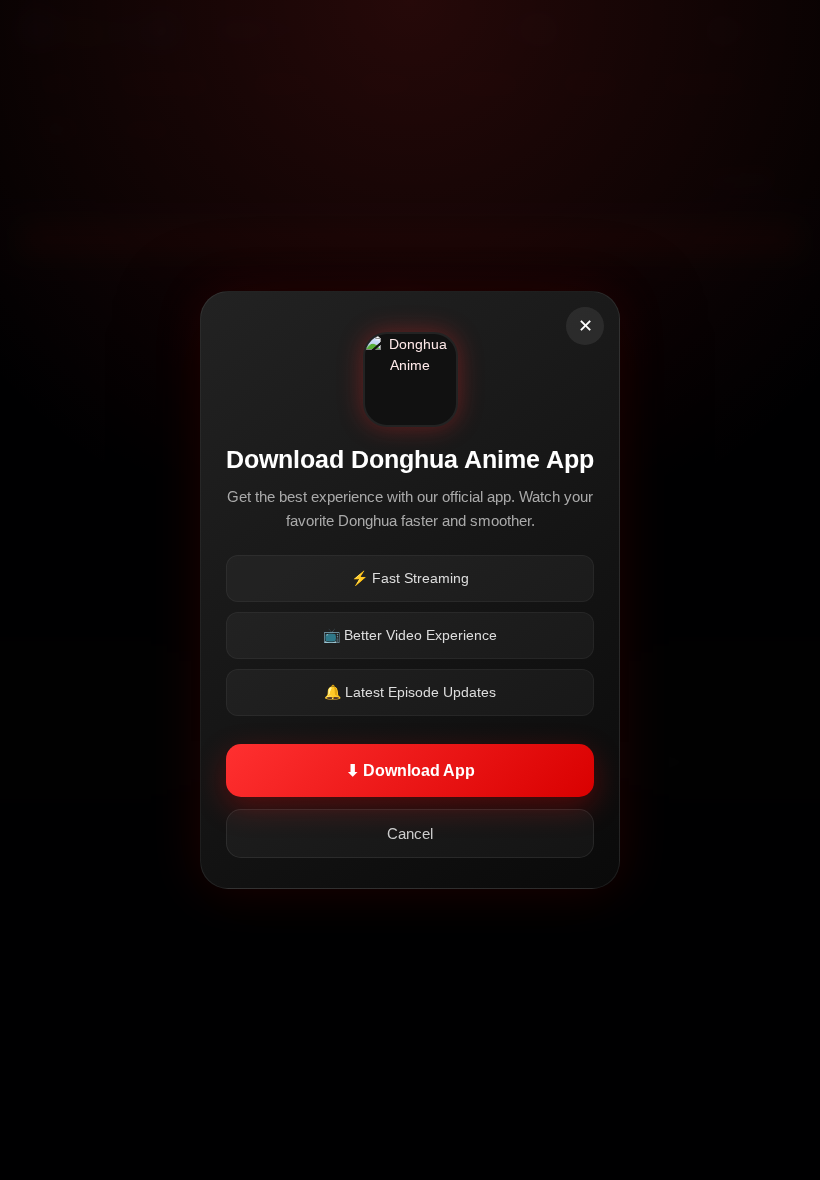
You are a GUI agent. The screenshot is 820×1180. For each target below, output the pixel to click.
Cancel (410, 833)
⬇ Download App (410, 770)
